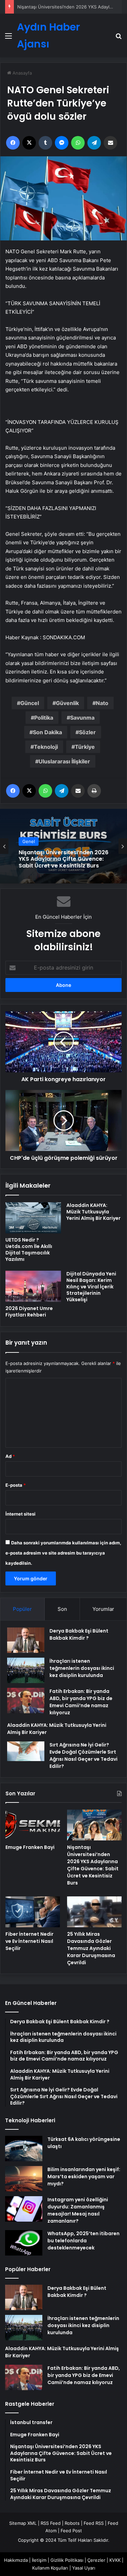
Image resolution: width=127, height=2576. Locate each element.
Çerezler (96, 2560)
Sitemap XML (23, 2523)
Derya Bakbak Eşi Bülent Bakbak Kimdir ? (79, 1634)
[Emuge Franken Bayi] (33, 1825)
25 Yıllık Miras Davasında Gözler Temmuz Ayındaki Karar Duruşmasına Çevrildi (91, 1948)
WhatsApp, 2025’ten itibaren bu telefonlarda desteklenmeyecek (83, 2241)
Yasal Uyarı (84, 2568)
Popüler (22, 1609)
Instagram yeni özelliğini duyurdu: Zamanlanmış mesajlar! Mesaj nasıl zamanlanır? (78, 2210)
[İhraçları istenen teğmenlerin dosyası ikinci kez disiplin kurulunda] (26, 1670)
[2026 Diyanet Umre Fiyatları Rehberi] (33, 1286)
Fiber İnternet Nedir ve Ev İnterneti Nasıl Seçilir (29, 1941)
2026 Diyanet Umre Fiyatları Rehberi (29, 1312)
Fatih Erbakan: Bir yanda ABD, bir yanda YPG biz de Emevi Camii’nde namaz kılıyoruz (81, 1702)
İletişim (39, 2560)
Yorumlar (103, 1609)
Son (62, 1609)
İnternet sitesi (20, 1514)
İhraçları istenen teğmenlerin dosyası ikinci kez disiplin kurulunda (82, 1668)
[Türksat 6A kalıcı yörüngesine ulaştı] (24, 2149)
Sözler (87, 732)
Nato (102, 703)
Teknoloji (46, 747)
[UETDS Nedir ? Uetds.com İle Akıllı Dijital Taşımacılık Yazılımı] (33, 1218)
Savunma (82, 718)
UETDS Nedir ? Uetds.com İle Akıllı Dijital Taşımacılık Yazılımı (29, 1250)
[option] (63, 846)
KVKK (115, 2560)
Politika (44, 718)
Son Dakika (47, 732)
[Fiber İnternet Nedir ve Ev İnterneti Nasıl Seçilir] (33, 1912)
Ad (10, 1456)
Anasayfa (22, 73)
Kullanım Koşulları (50, 2568)
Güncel (30, 703)
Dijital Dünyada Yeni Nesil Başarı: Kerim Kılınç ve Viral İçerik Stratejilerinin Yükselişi (91, 1287)
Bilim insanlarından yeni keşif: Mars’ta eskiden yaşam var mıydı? (84, 2177)
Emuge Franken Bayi (30, 1847)
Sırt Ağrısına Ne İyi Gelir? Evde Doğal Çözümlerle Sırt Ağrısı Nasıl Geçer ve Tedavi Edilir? (83, 1755)
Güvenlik (67, 703)
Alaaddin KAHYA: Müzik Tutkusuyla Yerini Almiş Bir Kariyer (93, 1212)
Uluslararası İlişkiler (64, 761)
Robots (72, 2523)
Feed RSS (94, 2523)
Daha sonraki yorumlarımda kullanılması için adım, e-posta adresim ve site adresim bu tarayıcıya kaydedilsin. (63, 1553)
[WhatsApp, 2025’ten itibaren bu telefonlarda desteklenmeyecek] (24, 2243)
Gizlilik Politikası (67, 2560)
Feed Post (71, 2531)
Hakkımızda (16, 2560)
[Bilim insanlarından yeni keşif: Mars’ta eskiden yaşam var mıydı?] (24, 2179)
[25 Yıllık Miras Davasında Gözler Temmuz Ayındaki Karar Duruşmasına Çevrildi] (94, 1912)
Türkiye (85, 747)
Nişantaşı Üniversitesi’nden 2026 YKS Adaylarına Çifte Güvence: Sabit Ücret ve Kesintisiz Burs (93, 1865)
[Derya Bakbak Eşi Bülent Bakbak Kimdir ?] (26, 1640)
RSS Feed (51, 2523)
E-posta (16, 1485)
